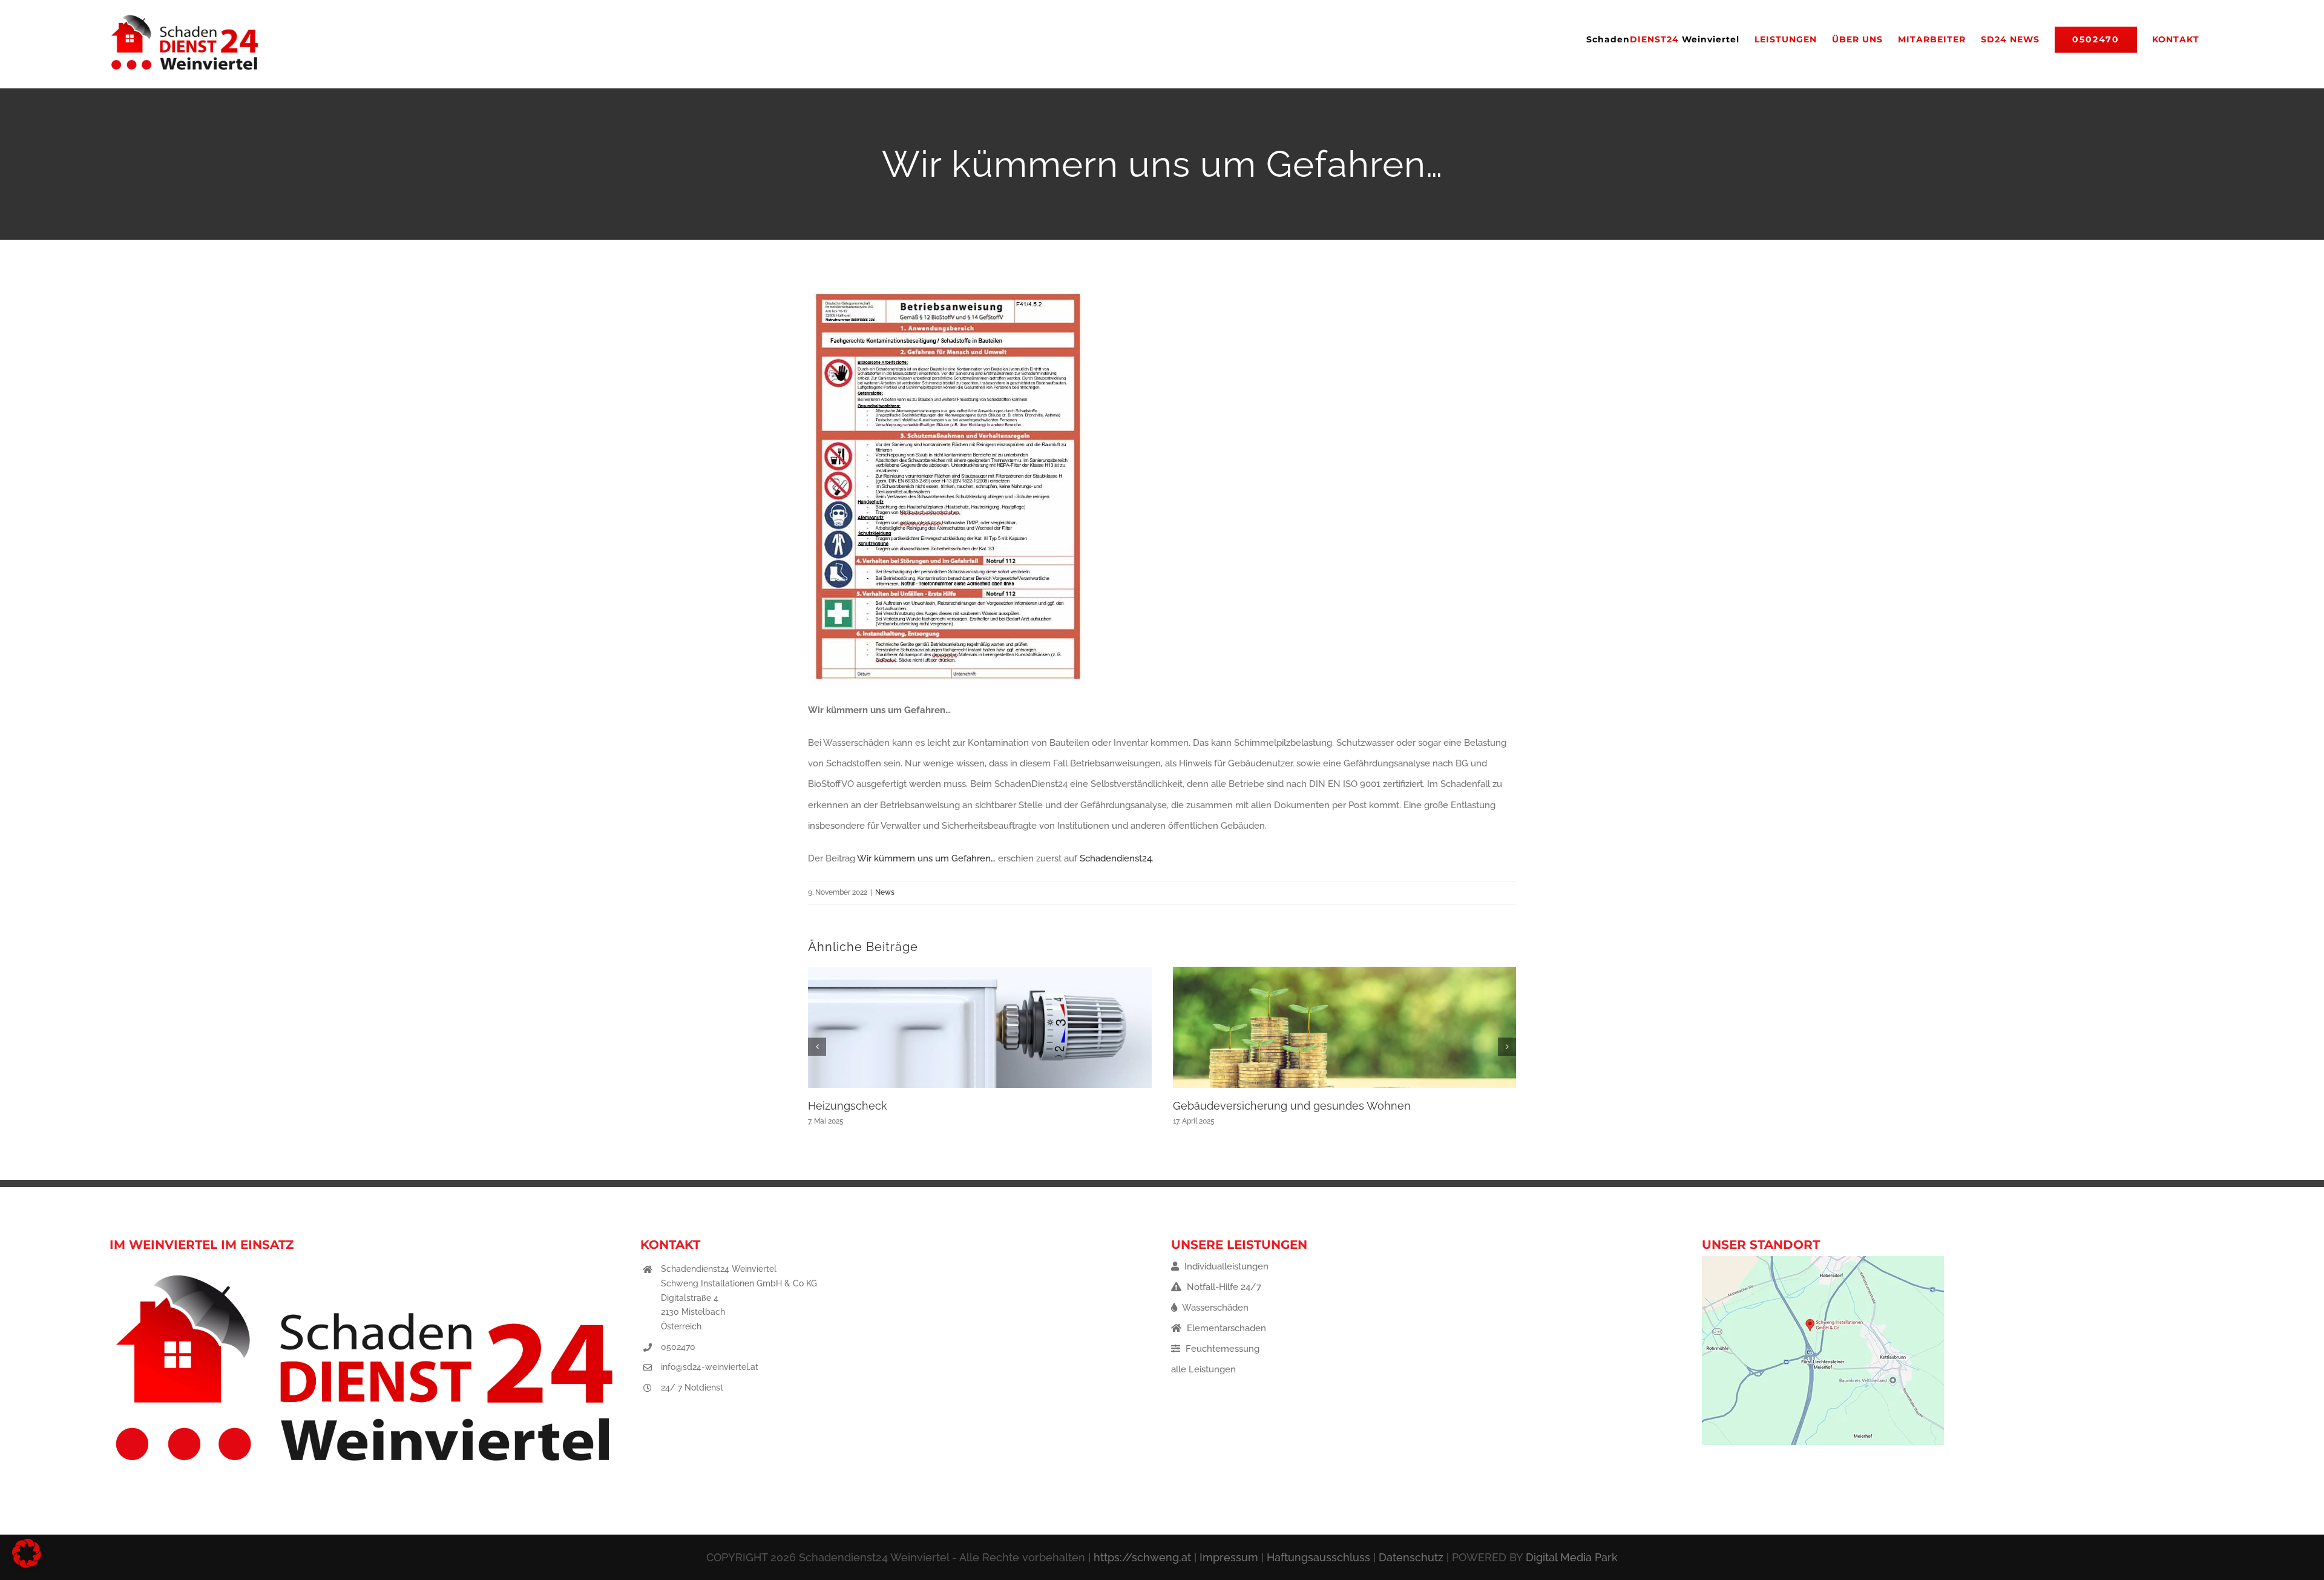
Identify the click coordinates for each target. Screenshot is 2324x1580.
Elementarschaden (1225, 1328)
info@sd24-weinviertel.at (710, 1367)
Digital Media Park (1572, 1557)
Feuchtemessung (1221, 1349)
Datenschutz (1411, 1557)
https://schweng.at (1142, 1557)
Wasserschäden (1214, 1308)
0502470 (678, 1347)
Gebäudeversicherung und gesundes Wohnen (1292, 1106)
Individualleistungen (1225, 1266)
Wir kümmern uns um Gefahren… (926, 858)
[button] (817, 1047)
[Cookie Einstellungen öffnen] (27, 1565)
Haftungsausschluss (1318, 1557)
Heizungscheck (848, 1106)
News (885, 892)
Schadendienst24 (1116, 858)
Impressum (1229, 1557)
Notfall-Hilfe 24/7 (1223, 1287)
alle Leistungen (1203, 1369)
